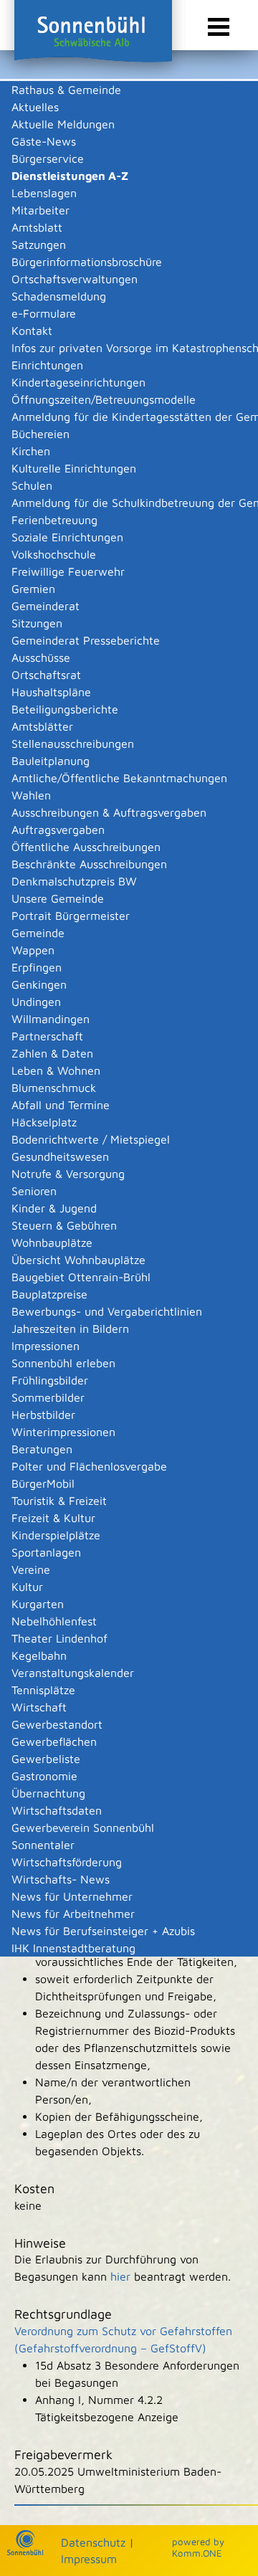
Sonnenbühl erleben (63, 1363)
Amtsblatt (37, 227)
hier (120, 2276)
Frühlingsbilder (50, 1380)
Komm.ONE (197, 2553)
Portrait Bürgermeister (71, 916)
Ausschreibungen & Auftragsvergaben (109, 812)
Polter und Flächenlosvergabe (89, 1466)
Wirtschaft (39, 1707)
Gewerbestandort (57, 1724)
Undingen (36, 1002)
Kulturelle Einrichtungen (74, 468)
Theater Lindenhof (59, 1638)
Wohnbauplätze (52, 1242)
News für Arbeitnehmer (73, 1914)
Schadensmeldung (59, 296)
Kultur (27, 1587)
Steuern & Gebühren (64, 1225)
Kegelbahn (39, 1655)
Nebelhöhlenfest (54, 1621)
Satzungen (39, 244)
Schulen (32, 485)
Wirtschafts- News (61, 1879)
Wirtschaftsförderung (67, 1862)
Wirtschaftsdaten (57, 1810)
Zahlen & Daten (52, 1053)
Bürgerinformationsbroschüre (87, 262)
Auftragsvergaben (58, 830)
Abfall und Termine (61, 1105)
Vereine (31, 1569)
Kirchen (31, 451)
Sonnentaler (43, 1845)
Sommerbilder (48, 1397)
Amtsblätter (42, 726)
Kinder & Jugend (54, 1208)
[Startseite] (25, 2552)
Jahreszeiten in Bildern (70, 1329)
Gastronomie (44, 1776)
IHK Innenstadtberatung (73, 1948)
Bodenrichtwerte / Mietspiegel (91, 1139)
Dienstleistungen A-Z (70, 176)
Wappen (33, 950)
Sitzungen (37, 623)
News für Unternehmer (72, 1896)
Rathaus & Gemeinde (66, 90)
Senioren (34, 1191)
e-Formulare (44, 313)
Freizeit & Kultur (53, 1518)
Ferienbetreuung (54, 520)
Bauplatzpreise (49, 1294)
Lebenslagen (44, 193)
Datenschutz (93, 2542)
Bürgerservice (48, 158)
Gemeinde (38, 933)
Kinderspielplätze (56, 1535)
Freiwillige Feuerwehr (68, 571)
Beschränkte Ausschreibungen (89, 864)
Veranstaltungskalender (73, 1673)
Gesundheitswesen (60, 1156)
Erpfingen (37, 967)
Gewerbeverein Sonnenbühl (83, 1828)
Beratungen (42, 1449)
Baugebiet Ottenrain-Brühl (81, 1277)
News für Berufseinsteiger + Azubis (103, 1931)
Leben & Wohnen (56, 1070)
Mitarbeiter (40, 210)
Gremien (33, 589)
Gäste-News (44, 141)
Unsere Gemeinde (58, 898)
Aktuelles (35, 107)
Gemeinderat (46, 606)
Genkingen (39, 984)
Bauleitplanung (51, 761)
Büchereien (40, 434)
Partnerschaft (47, 1036)
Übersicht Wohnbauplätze (78, 1260)
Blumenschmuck (54, 1088)
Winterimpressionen (63, 1432)
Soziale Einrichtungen (67, 537)
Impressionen (46, 1346)
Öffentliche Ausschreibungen (86, 847)
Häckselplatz (44, 1122)
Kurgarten (38, 1604)
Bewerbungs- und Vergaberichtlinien (107, 1311)
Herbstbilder (43, 1415)
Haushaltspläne (51, 692)
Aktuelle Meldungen (63, 124)
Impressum (89, 2559)
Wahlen (31, 795)
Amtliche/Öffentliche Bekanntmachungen (119, 778)
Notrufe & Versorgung (68, 1174)
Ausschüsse (41, 657)
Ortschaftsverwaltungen (75, 279)
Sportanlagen (46, 1552)
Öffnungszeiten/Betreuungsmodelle (104, 399)
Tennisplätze (43, 1690)
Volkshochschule (54, 554)
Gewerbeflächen (54, 1741)
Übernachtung (48, 1793)
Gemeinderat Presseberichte (86, 640)
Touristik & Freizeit (59, 1501)
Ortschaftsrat (46, 675)
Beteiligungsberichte (65, 709)
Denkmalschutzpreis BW (74, 881)
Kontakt (32, 331)
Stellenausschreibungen (73, 743)
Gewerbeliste (46, 1759)
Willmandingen (51, 1019)
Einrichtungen (47, 365)
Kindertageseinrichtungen (78, 382)
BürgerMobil (43, 1483)
